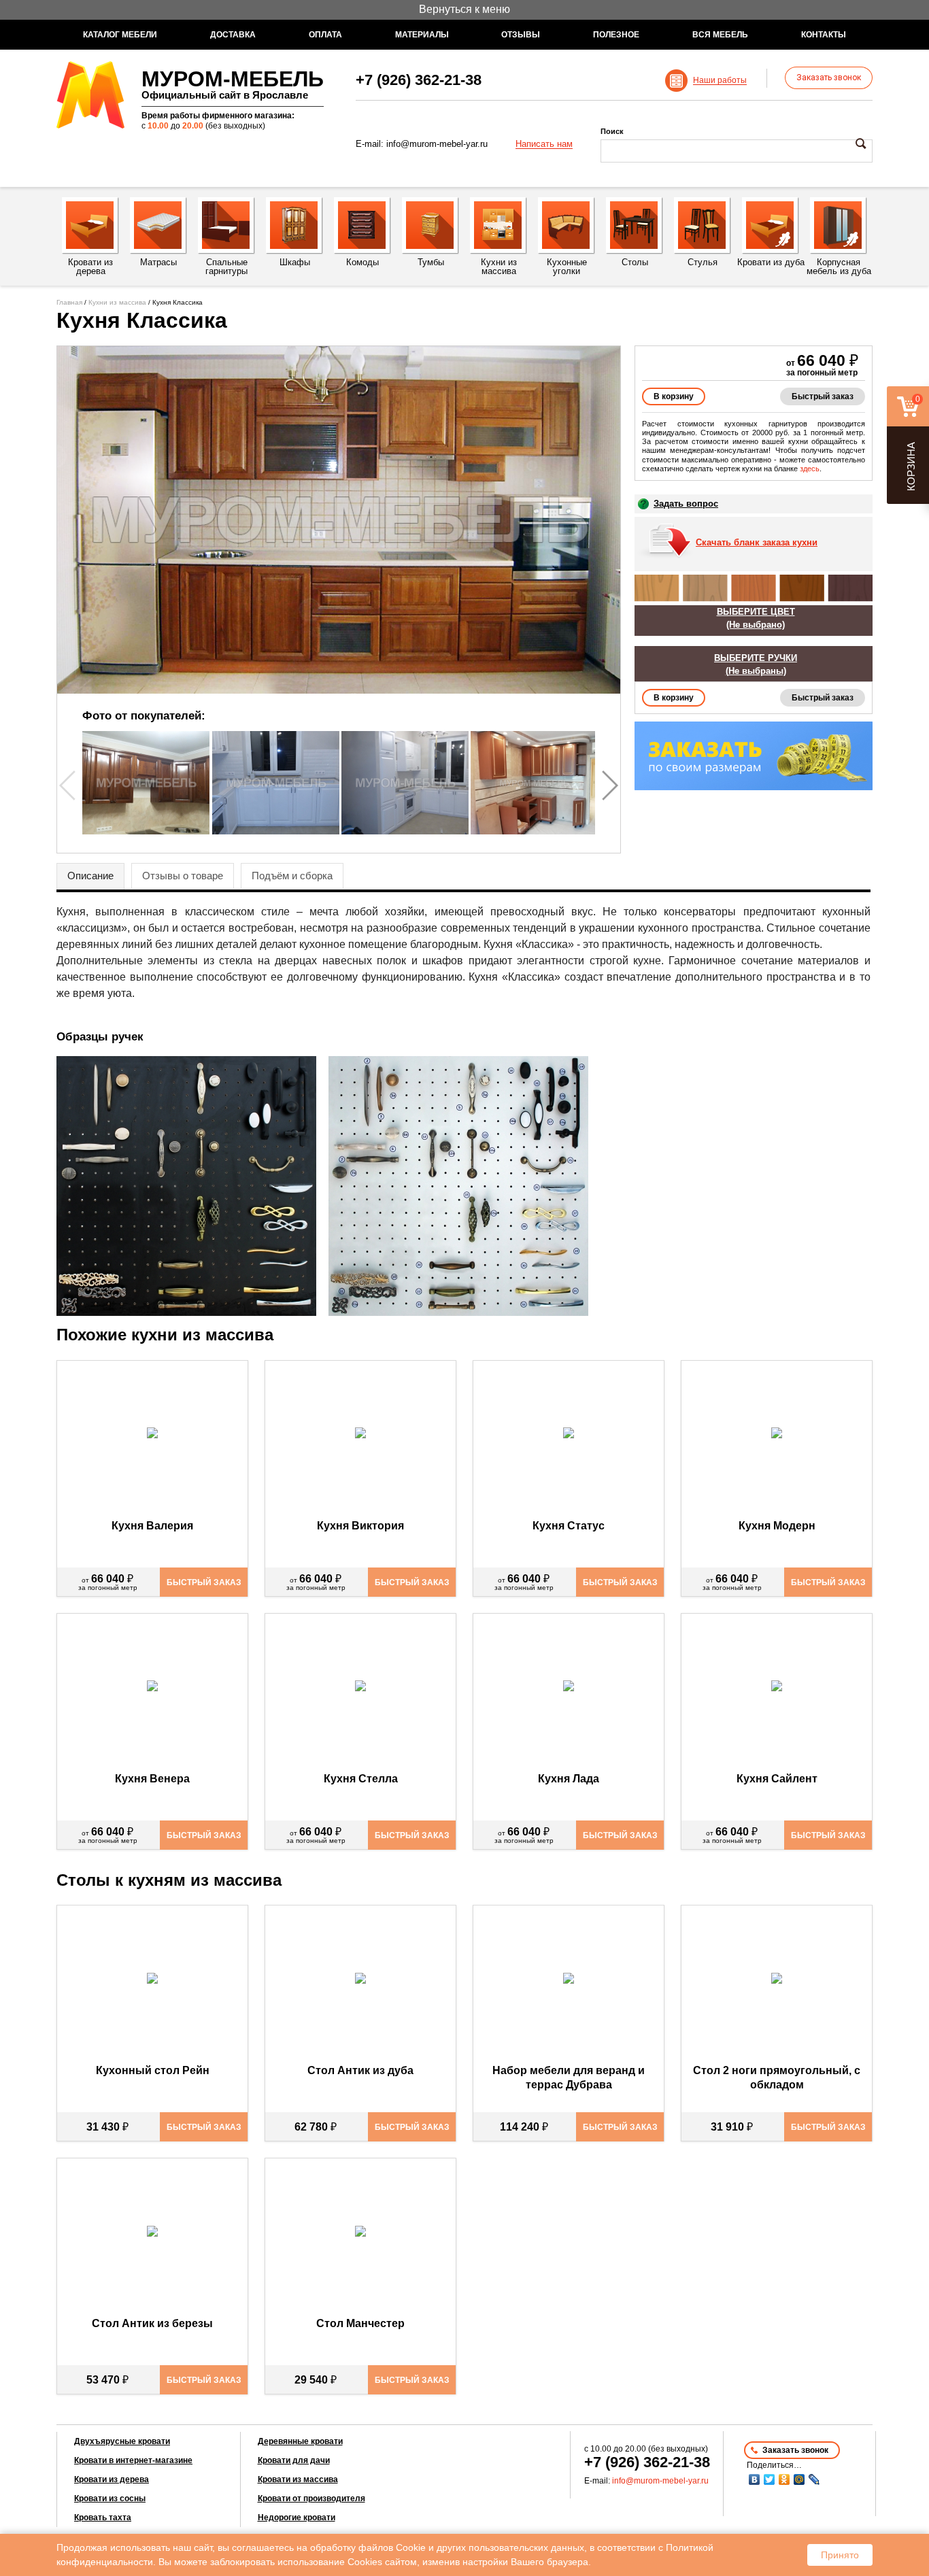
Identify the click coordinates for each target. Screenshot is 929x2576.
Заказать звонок (829, 78)
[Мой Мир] (799, 2479)
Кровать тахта (103, 2518)
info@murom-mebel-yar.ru (437, 144)
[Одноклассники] (784, 2479)
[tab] (90, 877)
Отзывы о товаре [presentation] (183, 876)
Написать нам (544, 144)
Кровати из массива (298, 2479)
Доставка (233, 35)
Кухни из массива (117, 302)
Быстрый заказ (823, 396)
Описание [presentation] (90, 876)
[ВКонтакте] (754, 2479)
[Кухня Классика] (339, 520)
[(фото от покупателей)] (146, 831)
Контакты (824, 35)
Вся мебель (720, 35)
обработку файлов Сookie (368, 2547)
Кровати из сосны (110, 2498)
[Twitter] (769, 2479)
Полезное (616, 35)
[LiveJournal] (814, 2479)
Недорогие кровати (297, 2518)
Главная (69, 302)
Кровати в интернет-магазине (133, 2460)
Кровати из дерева (112, 2479)
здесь (810, 469)
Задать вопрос (686, 504)
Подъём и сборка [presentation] (292, 876)
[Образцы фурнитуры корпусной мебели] (191, 1188)
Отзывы (521, 35)
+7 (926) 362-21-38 (419, 80)
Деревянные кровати (300, 2441)
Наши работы (720, 81)
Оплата (325, 35)
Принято (840, 2555)
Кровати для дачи (294, 2460)
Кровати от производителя (311, 2498)
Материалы (422, 35)
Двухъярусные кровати (122, 2441)
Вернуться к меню (464, 9)
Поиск (612, 131)
